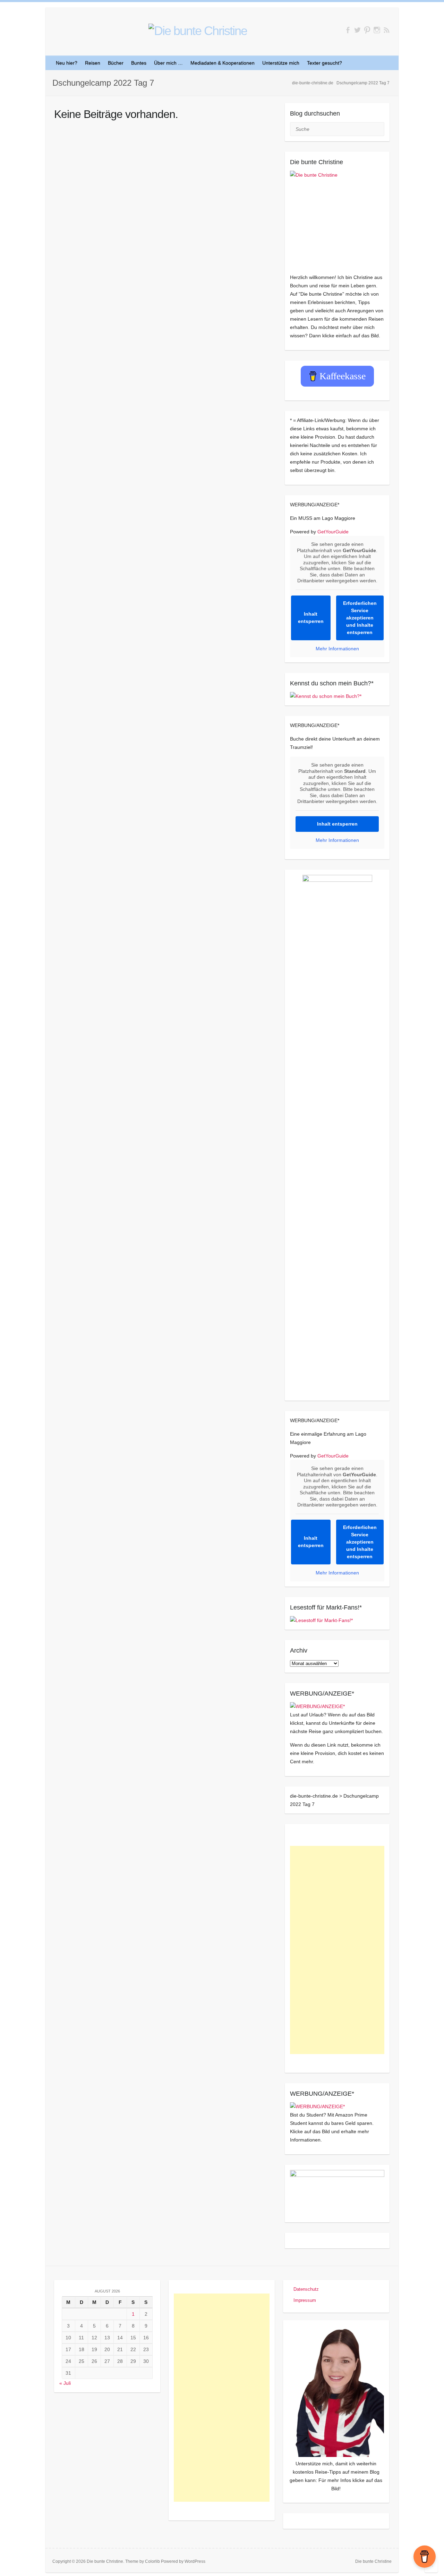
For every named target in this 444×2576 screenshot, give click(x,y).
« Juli (65, 2383)
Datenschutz (306, 2289)
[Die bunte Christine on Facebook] (348, 30)
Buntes (139, 63)
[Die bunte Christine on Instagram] (377, 30)
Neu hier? (67, 63)
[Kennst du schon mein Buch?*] (326, 696)
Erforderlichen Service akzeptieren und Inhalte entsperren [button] (360, 618)
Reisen (93, 63)
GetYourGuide (333, 532)
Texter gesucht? (325, 63)
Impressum (305, 2300)
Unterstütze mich (281, 63)
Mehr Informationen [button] (337, 649)
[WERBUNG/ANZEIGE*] (317, 1706)
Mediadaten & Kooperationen (223, 63)
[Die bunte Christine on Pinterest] (367, 30)
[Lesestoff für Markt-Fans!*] (321, 1620)
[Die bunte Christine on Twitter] (357, 30)
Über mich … (168, 63)
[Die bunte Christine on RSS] (387, 30)
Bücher (116, 63)
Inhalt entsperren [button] (311, 618)
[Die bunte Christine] (337, 218)
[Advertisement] (337, 1950)
